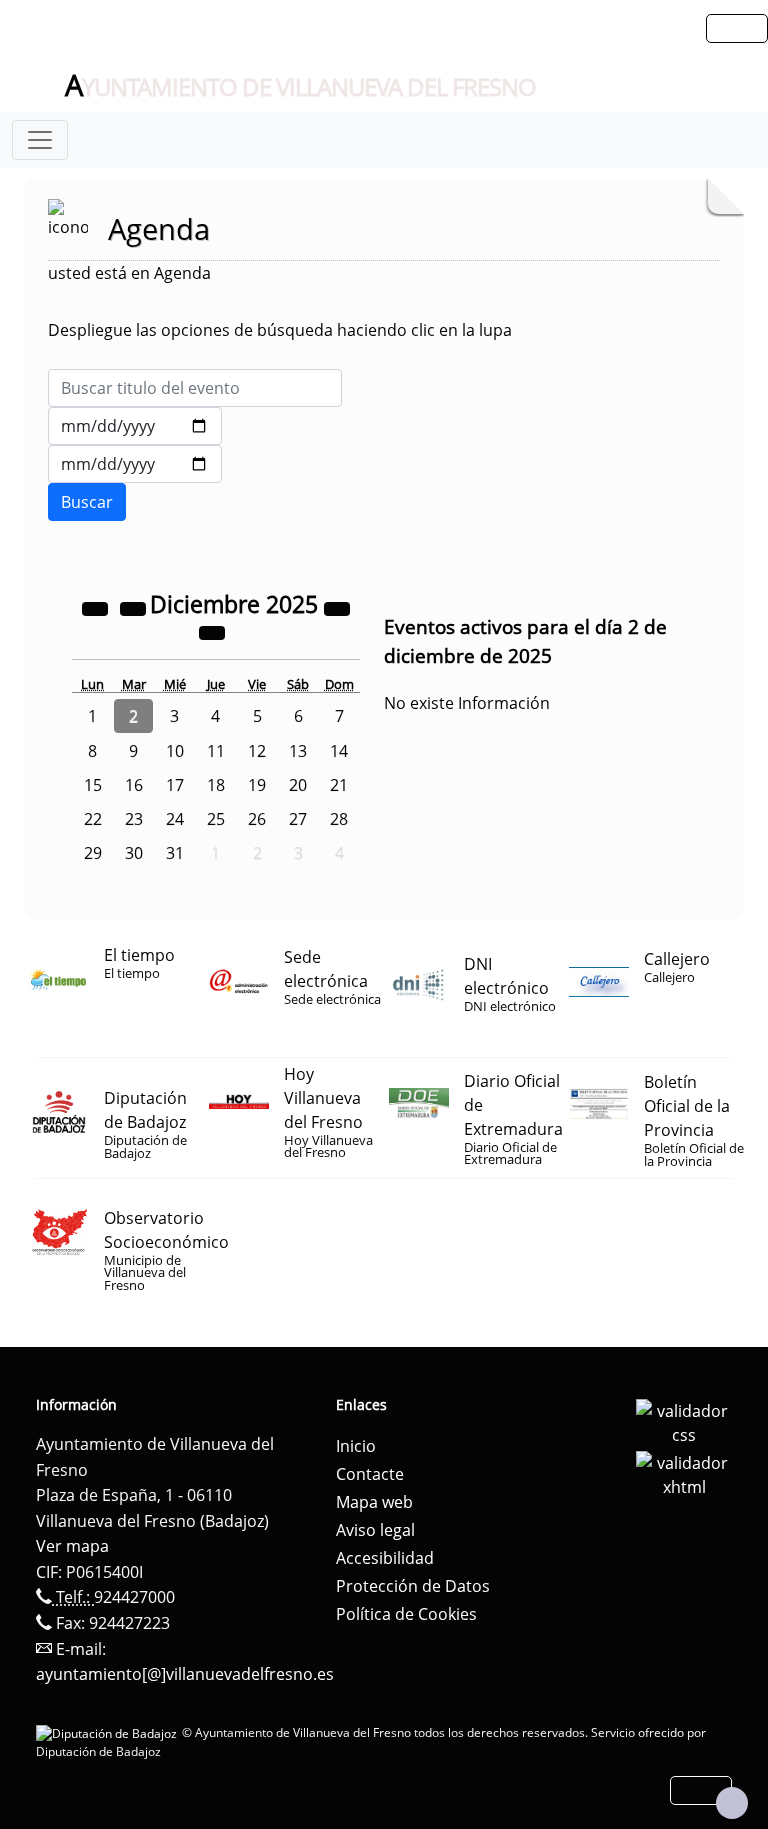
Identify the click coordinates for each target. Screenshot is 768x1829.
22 (93, 819)
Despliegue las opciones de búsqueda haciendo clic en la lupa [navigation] (280, 330)
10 (175, 751)
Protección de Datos (413, 1586)
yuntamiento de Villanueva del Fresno (300, 86)
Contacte (370, 1474)
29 (93, 853)
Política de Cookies (406, 1614)
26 (257, 819)
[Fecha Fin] (135, 464)
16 (134, 785)
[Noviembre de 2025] (135, 607)
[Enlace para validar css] (684, 1421)
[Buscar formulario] (87, 502)
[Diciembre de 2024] (97, 607)
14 (339, 751)
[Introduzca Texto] (195, 388)
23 (134, 819)
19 (257, 785)
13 (298, 751)
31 (175, 853)
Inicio (356, 1446)
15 (93, 785)
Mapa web (374, 1502)
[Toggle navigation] (40, 140)
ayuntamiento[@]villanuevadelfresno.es (185, 1674)
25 (216, 819)
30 (134, 853)
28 (339, 819)
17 (175, 785)
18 (216, 785)
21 (339, 785)
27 (298, 819)
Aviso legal (375, 1530)
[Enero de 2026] (212, 631)
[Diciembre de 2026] (337, 607)
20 (298, 785)
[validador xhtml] (684, 1473)
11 (216, 751)
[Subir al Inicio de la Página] (732, 1803)
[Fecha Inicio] (135, 426)
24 (175, 819)
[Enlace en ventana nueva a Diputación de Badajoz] (109, 1732)
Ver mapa (72, 1546)
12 (257, 751)
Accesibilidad (385, 1558)
